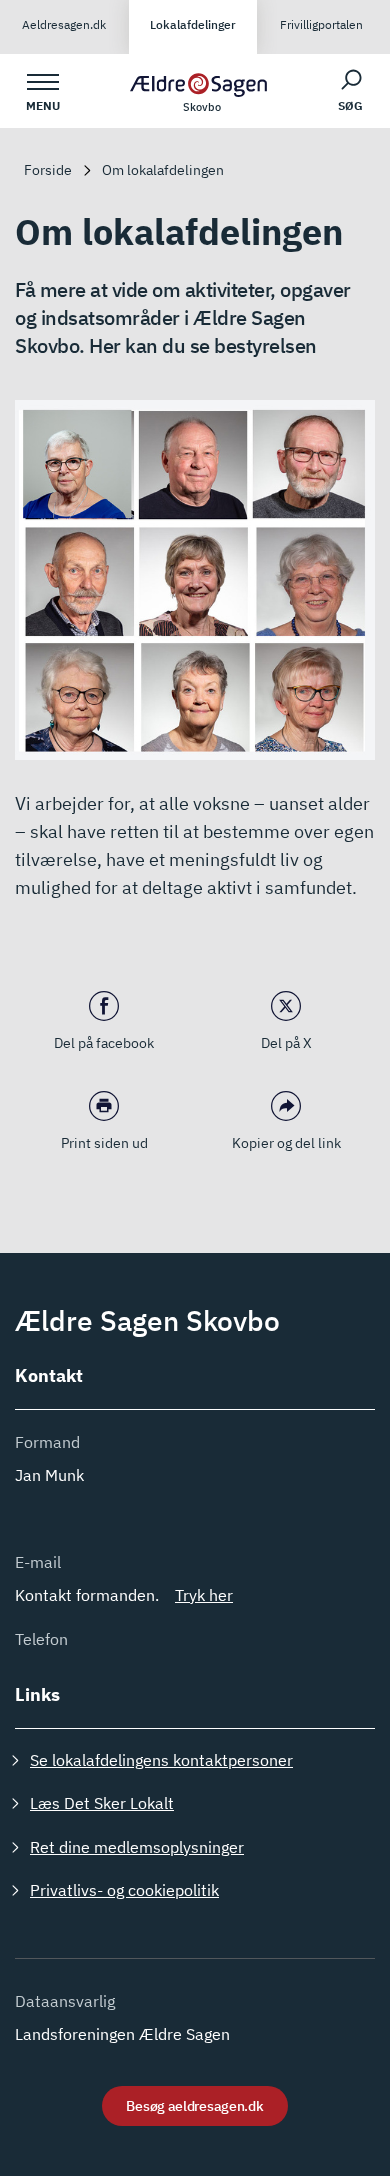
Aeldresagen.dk (64, 24)
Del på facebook (104, 1043)
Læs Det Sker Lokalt (102, 1803)
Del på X (286, 1043)
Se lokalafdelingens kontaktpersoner (161, 1760)
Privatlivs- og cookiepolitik (124, 1890)
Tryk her (204, 1595)
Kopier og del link (286, 1143)
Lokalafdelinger (193, 24)
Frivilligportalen (321, 24)
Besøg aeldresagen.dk (194, 2106)
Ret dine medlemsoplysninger (137, 1847)
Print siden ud (104, 1143)
